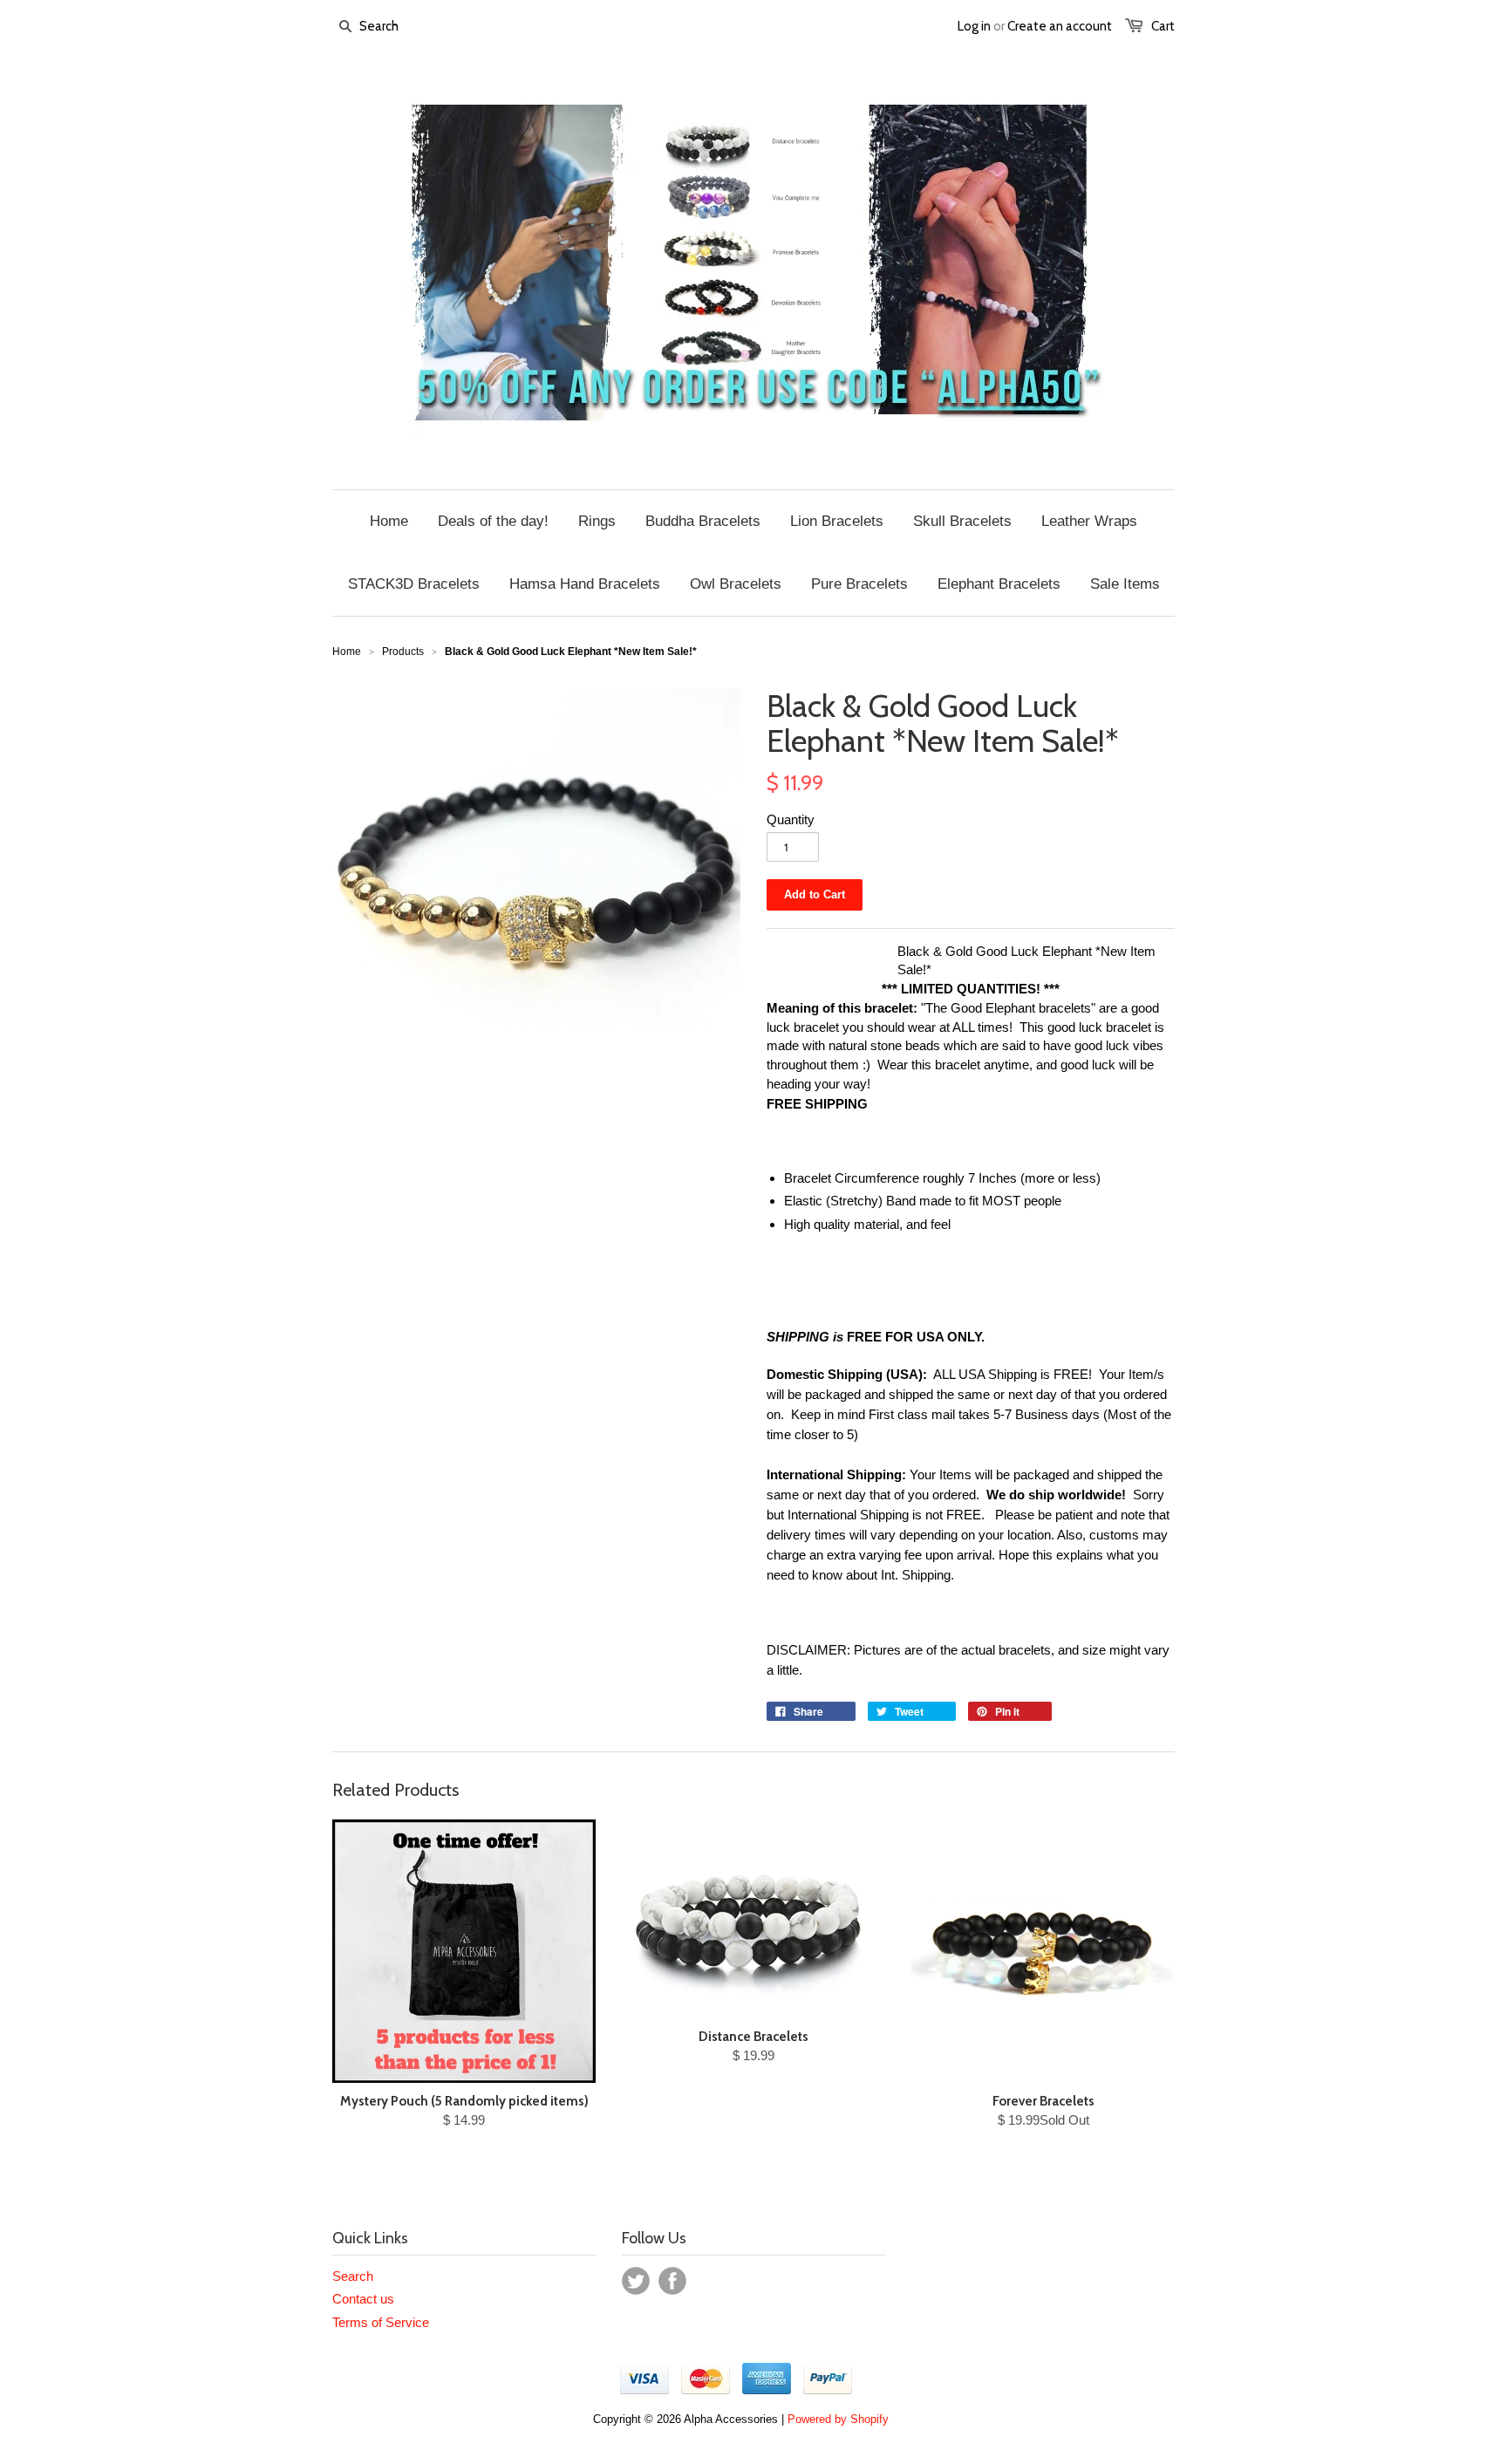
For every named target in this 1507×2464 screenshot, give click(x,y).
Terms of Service (381, 2322)
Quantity (791, 819)
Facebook (672, 2281)
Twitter (636, 2281)
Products (403, 652)
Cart (1163, 26)
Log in (974, 26)
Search (353, 2276)
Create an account (1060, 26)
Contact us (363, 2299)
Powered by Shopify (838, 2419)
